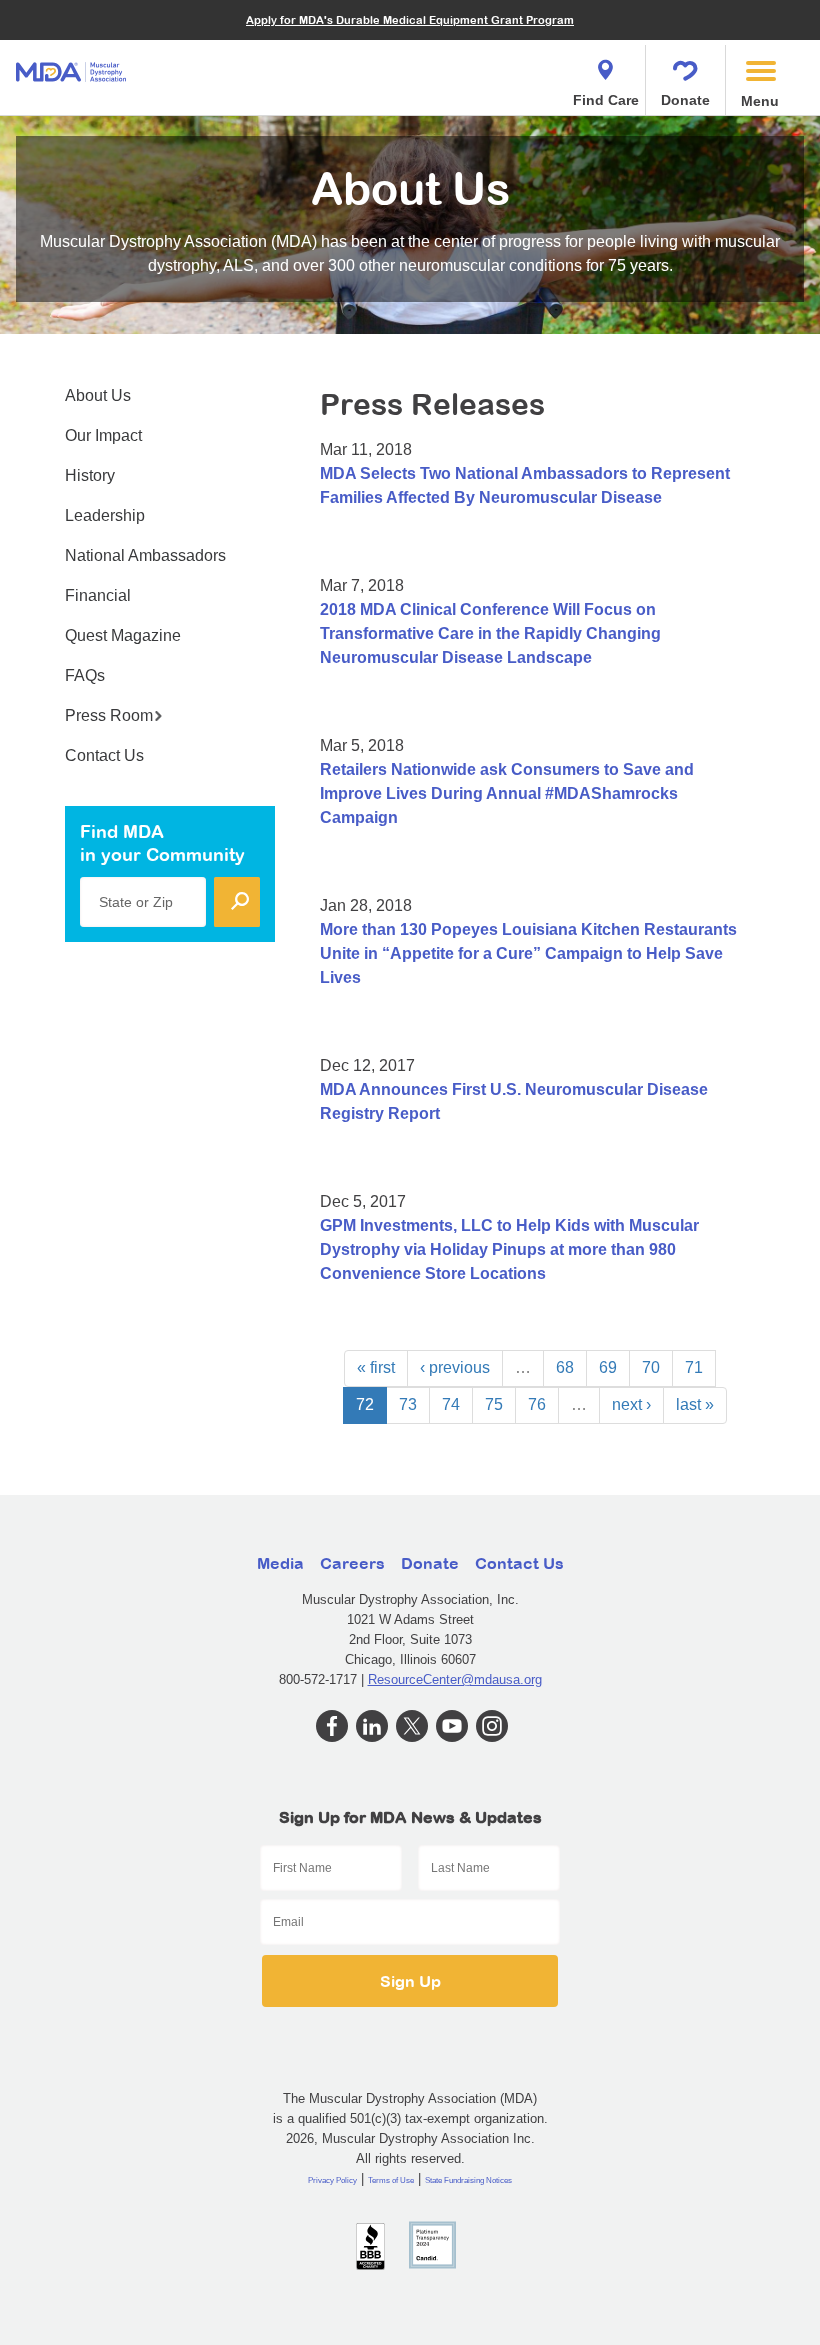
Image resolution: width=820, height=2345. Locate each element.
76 (537, 1404)
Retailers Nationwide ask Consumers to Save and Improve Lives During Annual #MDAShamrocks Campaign (507, 793)
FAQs (85, 675)
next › (631, 1404)
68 (565, 1367)
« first (376, 1367)
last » (695, 1404)
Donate (685, 100)
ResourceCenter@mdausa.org (455, 1679)
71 (694, 1367)
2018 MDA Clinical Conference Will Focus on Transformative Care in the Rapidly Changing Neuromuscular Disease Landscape (490, 633)
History (90, 475)
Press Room (109, 715)
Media (280, 1563)
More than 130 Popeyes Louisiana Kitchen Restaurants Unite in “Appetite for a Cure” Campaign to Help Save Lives (528, 953)
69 (608, 1367)
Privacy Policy (332, 2180)
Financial (98, 595)
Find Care (606, 100)
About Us (98, 395)
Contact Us (104, 755)
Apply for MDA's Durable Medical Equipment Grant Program (410, 19)
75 (494, 1404)
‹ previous (455, 1367)
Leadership (105, 515)
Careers (352, 1563)
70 (651, 1367)
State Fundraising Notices (468, 2180)
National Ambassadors (145, 555)
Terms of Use (391, 2180)
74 (451, 1404)
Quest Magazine (123, 635)
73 (408, 1404)
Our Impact (103, 435)
